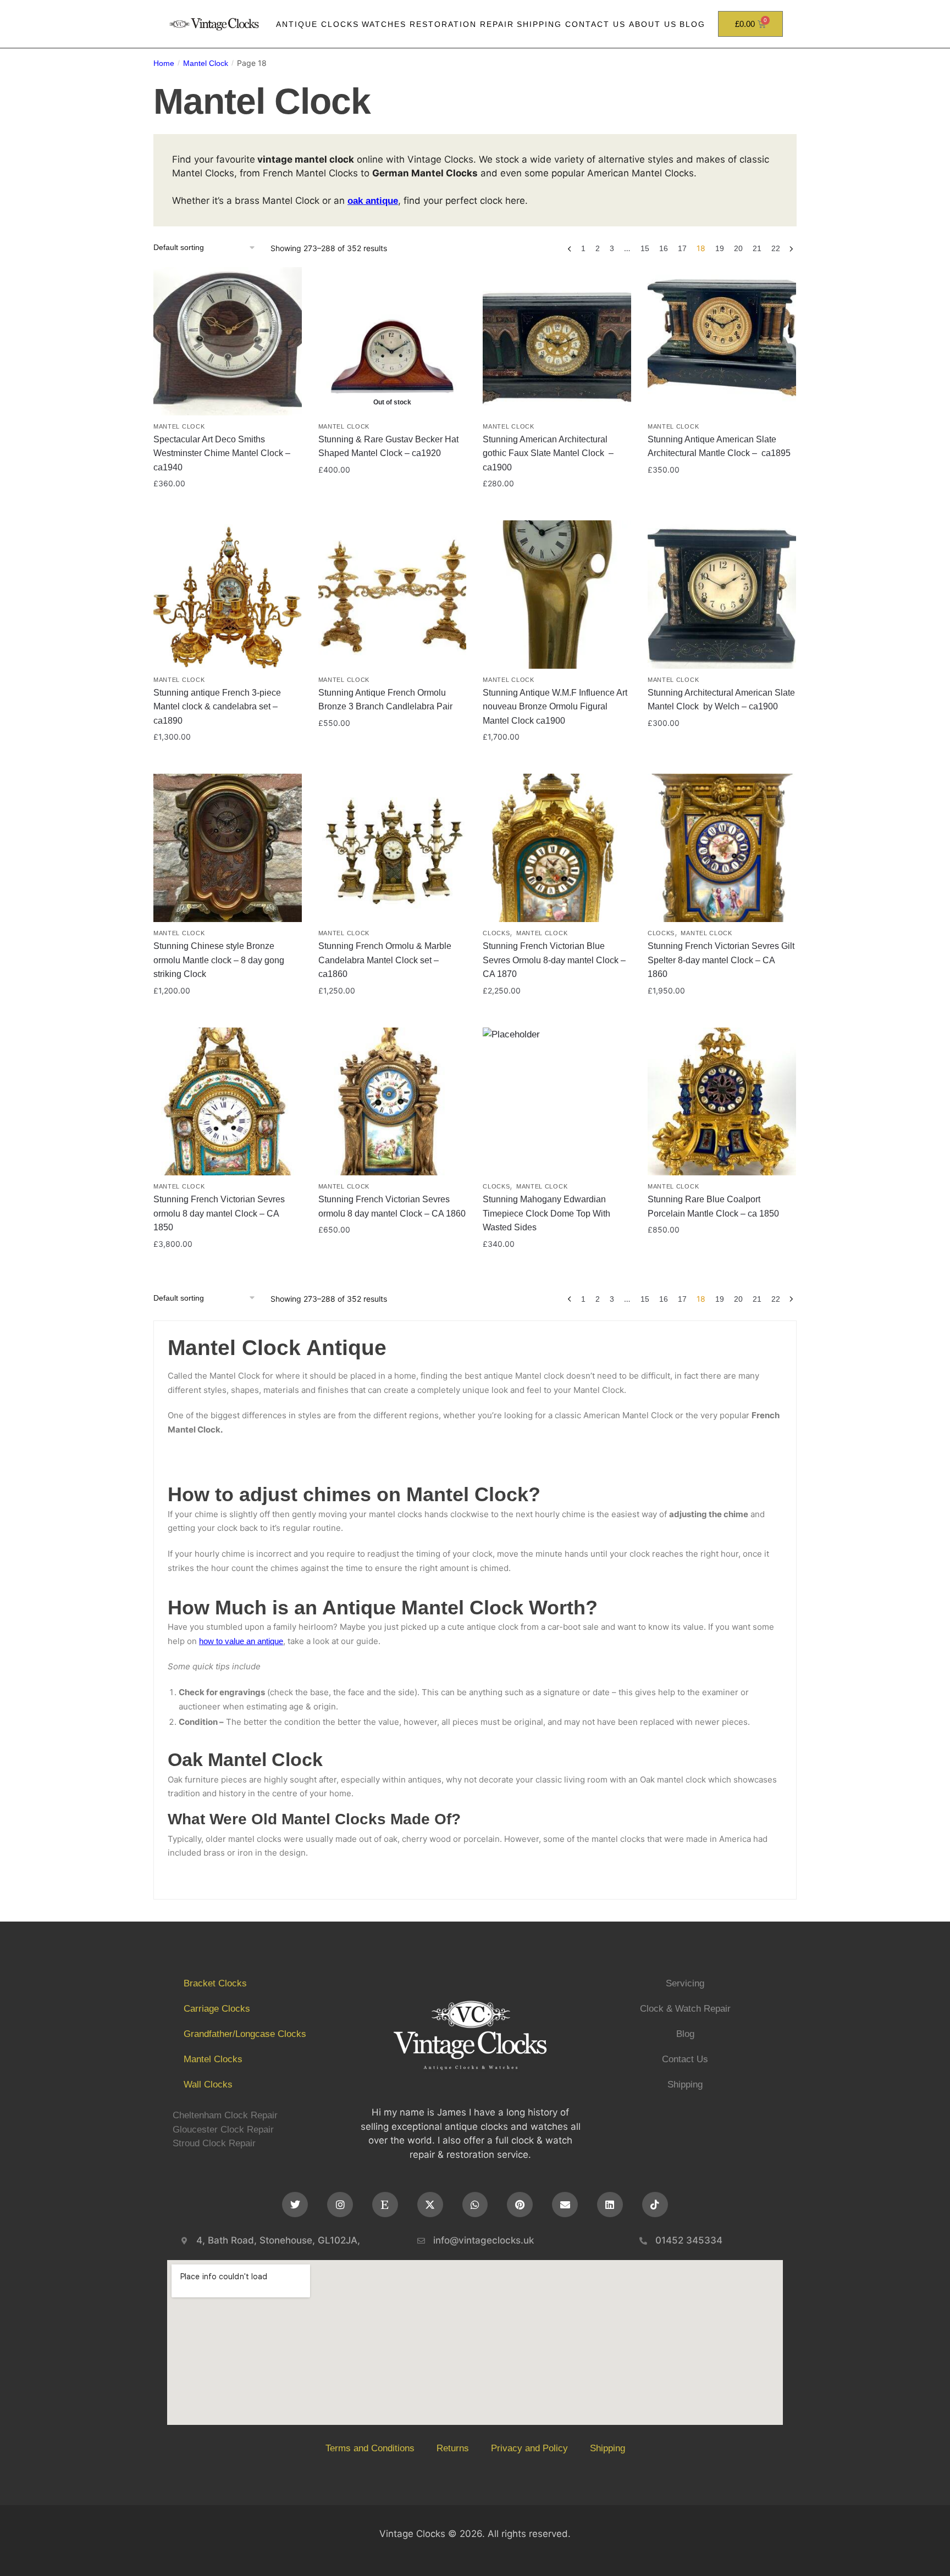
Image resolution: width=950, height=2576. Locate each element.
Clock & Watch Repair (685, 2009)
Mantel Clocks (213, 2059)
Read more (392, 507)
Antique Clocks (317, 24)
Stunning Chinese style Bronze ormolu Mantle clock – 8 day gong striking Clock (219, 960)
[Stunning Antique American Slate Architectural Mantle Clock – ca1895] (722, 341)
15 (645, 248)
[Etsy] (385, 2205)
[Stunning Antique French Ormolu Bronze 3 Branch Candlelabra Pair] (393, 595)
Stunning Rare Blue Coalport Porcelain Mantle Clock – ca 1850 (713, 1206)
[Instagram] (340, 2205)
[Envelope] (565, 2205)
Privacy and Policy (529, 2448)
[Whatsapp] (475, 2205)
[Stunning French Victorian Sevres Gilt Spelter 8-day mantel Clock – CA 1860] (722, 848)
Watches (384, 24)
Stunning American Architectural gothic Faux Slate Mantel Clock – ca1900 (548, 453)
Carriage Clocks (217, 2009)
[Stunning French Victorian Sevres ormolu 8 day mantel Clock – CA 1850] (228, 1102)
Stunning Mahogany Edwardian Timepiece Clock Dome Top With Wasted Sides (546, 1213)
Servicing (685, 1983)
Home (164, 63)
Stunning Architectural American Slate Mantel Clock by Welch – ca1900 (721, 700)
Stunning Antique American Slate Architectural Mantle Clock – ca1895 (719, 446)
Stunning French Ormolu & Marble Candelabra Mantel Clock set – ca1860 (385, 960)
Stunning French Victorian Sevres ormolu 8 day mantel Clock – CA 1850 (219, 1213)
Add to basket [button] (228, 507)
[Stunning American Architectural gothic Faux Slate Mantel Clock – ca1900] (557, 341)
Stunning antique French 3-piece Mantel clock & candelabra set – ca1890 (217, 707)
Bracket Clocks (215, 1983)
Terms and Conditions (370, 2448)
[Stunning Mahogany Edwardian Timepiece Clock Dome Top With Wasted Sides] (557, 1102)
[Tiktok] (655, 2205)
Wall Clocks (208, 2084)
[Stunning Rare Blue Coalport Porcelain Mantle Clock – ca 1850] (722, 1102)
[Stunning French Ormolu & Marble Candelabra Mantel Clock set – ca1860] (393, 848)
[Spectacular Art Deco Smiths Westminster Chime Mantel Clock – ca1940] (228, 341)
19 (720, 248)
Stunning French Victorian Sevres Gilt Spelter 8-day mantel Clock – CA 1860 (721, 960)
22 (776, 248)
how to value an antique (241, 1641)
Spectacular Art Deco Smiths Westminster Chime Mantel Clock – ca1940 (222, 453)
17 (682, 248)
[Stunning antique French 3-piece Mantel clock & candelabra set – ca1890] (228, 595)
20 (738, 248)
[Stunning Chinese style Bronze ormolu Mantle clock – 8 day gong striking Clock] (228, 848)
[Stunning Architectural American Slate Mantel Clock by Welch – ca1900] (722, 595)
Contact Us (595, 24)
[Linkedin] (610, 2205)
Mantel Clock (206, 63)
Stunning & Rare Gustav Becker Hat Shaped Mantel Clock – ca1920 (388, 446)
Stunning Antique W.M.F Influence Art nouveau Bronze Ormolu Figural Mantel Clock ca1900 (555, 707)
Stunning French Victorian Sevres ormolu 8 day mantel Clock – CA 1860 (392, 1206)
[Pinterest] (520, 2205)
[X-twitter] (430, 2205)
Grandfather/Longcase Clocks (245, 2034)
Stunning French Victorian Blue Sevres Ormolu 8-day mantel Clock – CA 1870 (554, 960)
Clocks (496, 933)
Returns (453, 2448)
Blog (692, 24)
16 (664, 248)
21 (757, 248)
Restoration (443, 24)
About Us (653, 24)
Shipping (539, 24)
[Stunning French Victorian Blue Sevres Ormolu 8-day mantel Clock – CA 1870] (557, 848)
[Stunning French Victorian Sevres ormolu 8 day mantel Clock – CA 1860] (393, 1102)
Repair (497, 24)
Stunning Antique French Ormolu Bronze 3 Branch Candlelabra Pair (385, 700)
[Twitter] (295, 2205)
